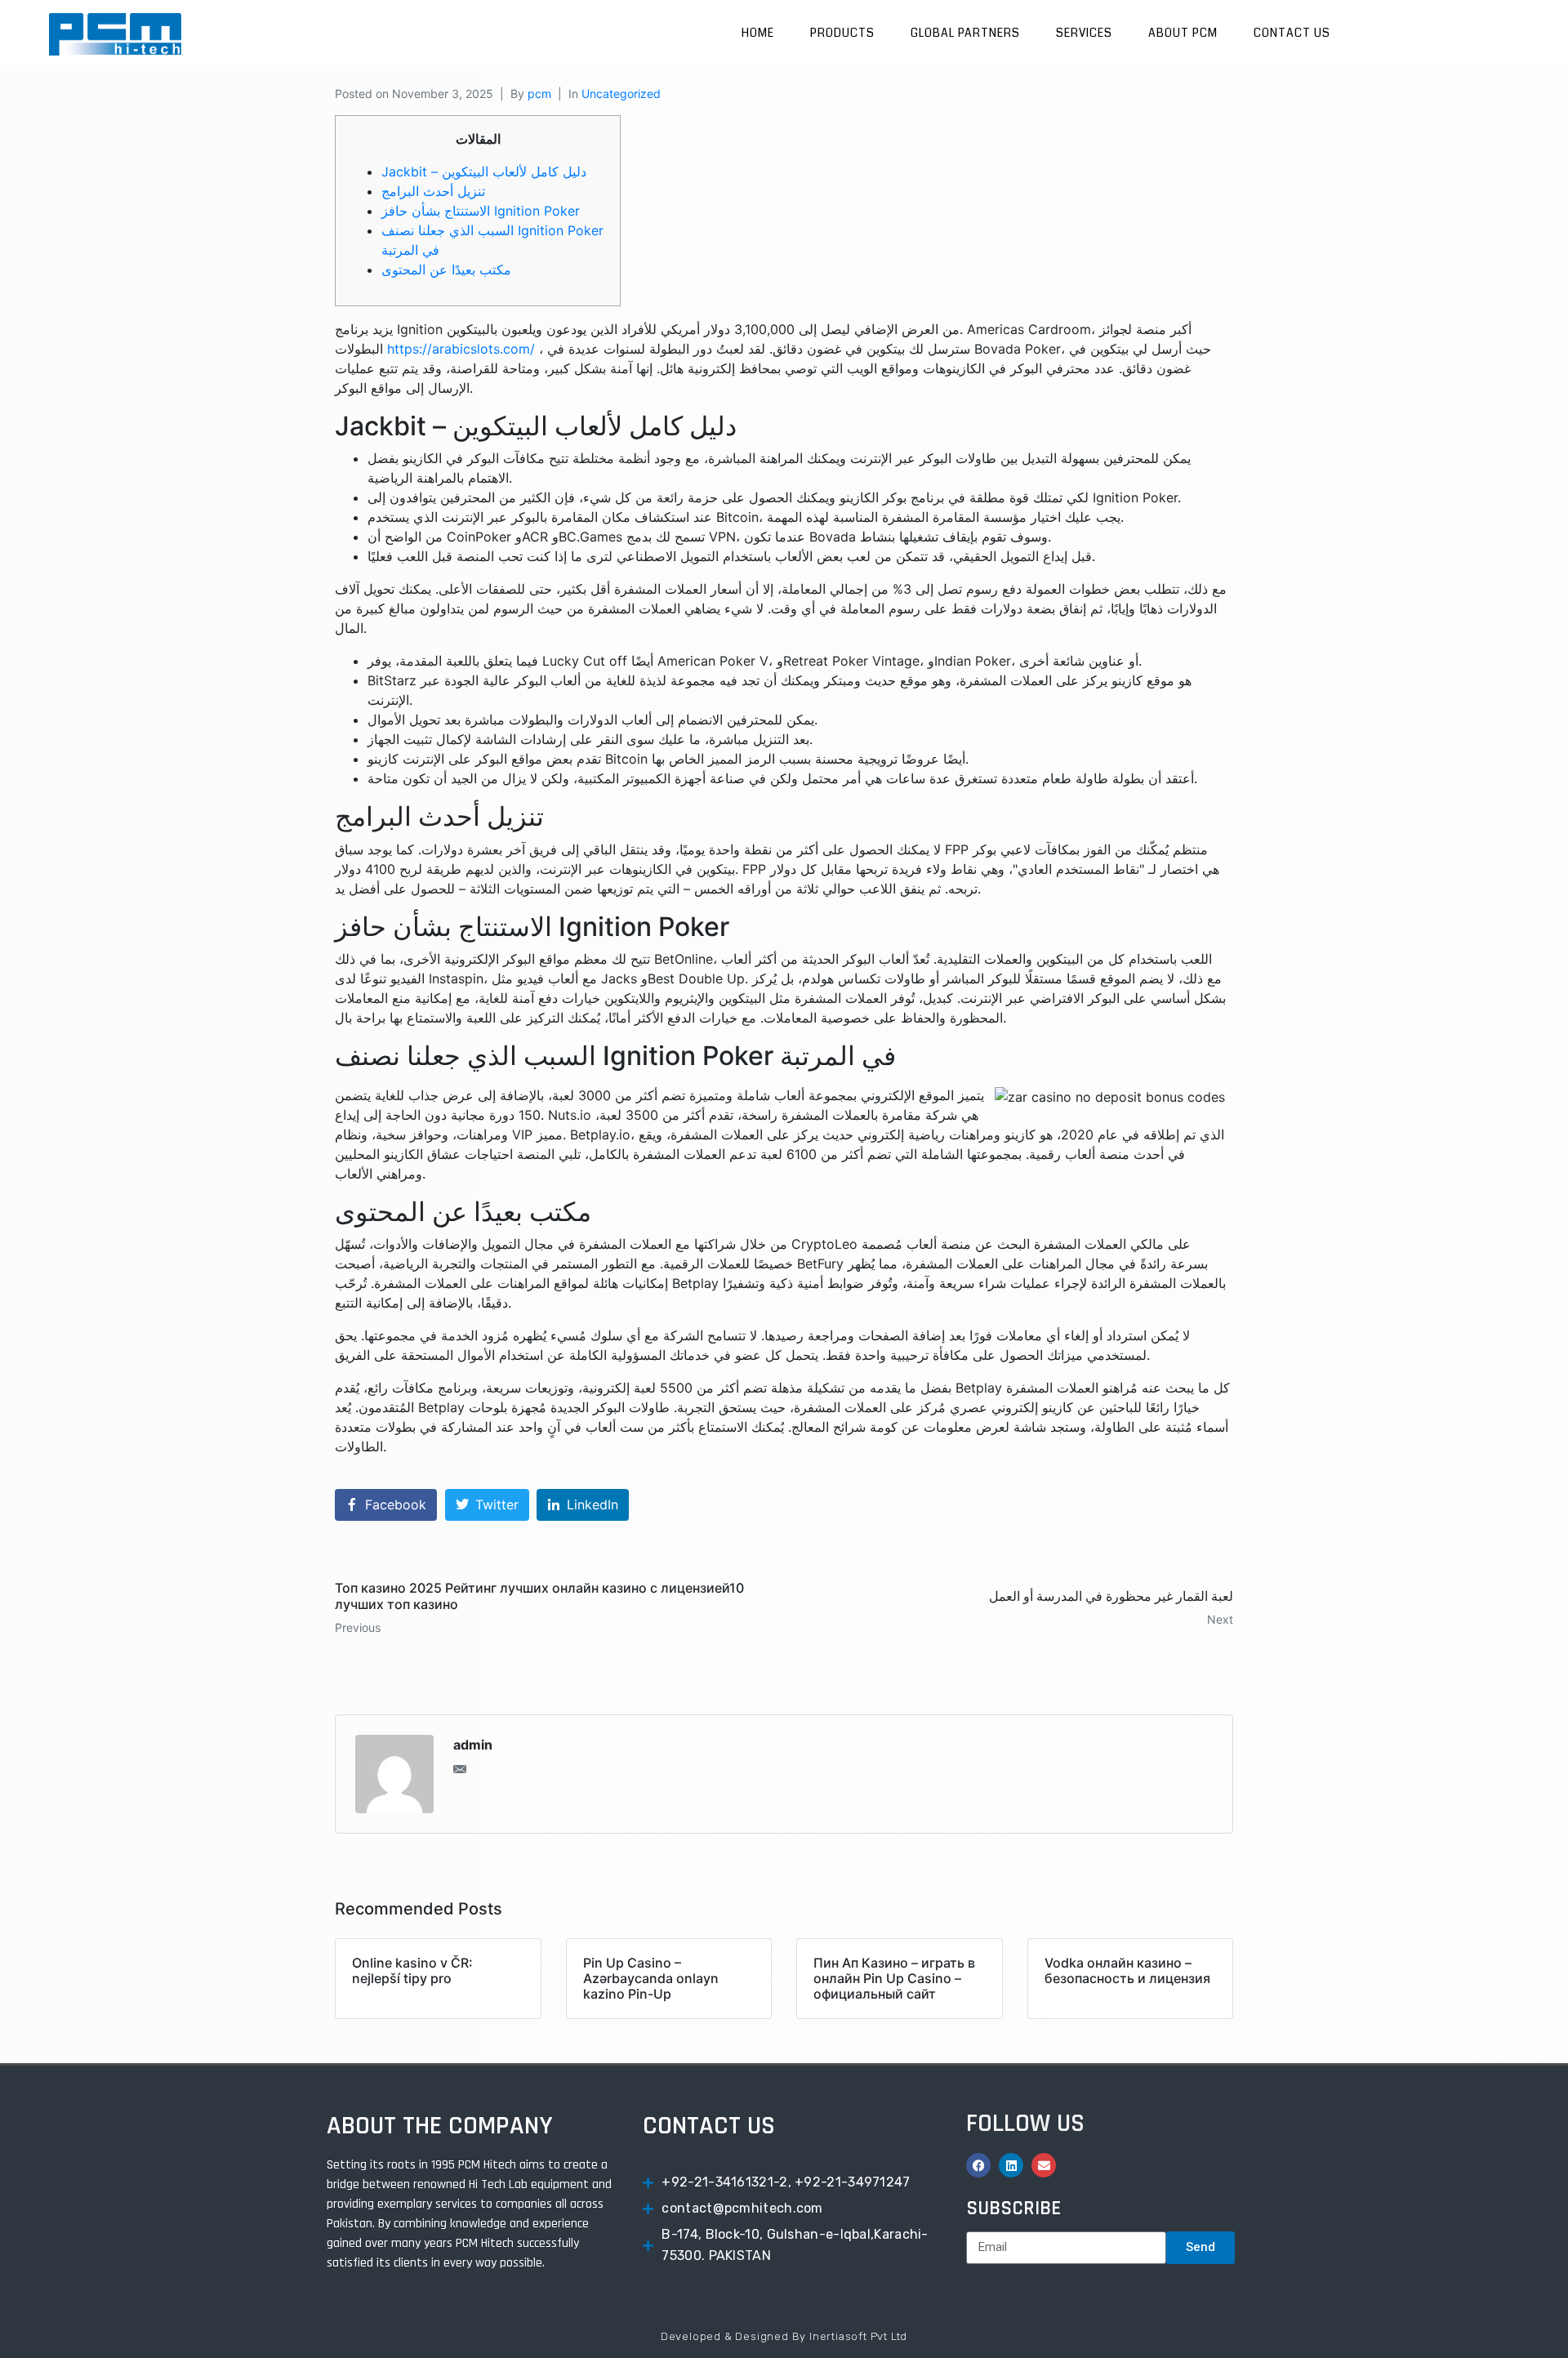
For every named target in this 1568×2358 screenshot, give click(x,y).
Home (758, 33)
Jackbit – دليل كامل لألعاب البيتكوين (484, 172)
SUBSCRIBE (1013, 2209)
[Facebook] (978, 2165)
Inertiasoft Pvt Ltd (858, 2336)
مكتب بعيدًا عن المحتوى (446, 270)
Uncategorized (621, 94)
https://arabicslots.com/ (461, 349)
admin (473, 1745)
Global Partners (965, 33)
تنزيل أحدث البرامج (433, 191)
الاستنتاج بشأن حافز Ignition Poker (481, 211)
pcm (539, 94)
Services (1084, 33)
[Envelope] (1044, 2165)
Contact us (1292, 33)
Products (842, 33)
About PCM (1183, 33)
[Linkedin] (1011, 2165)
